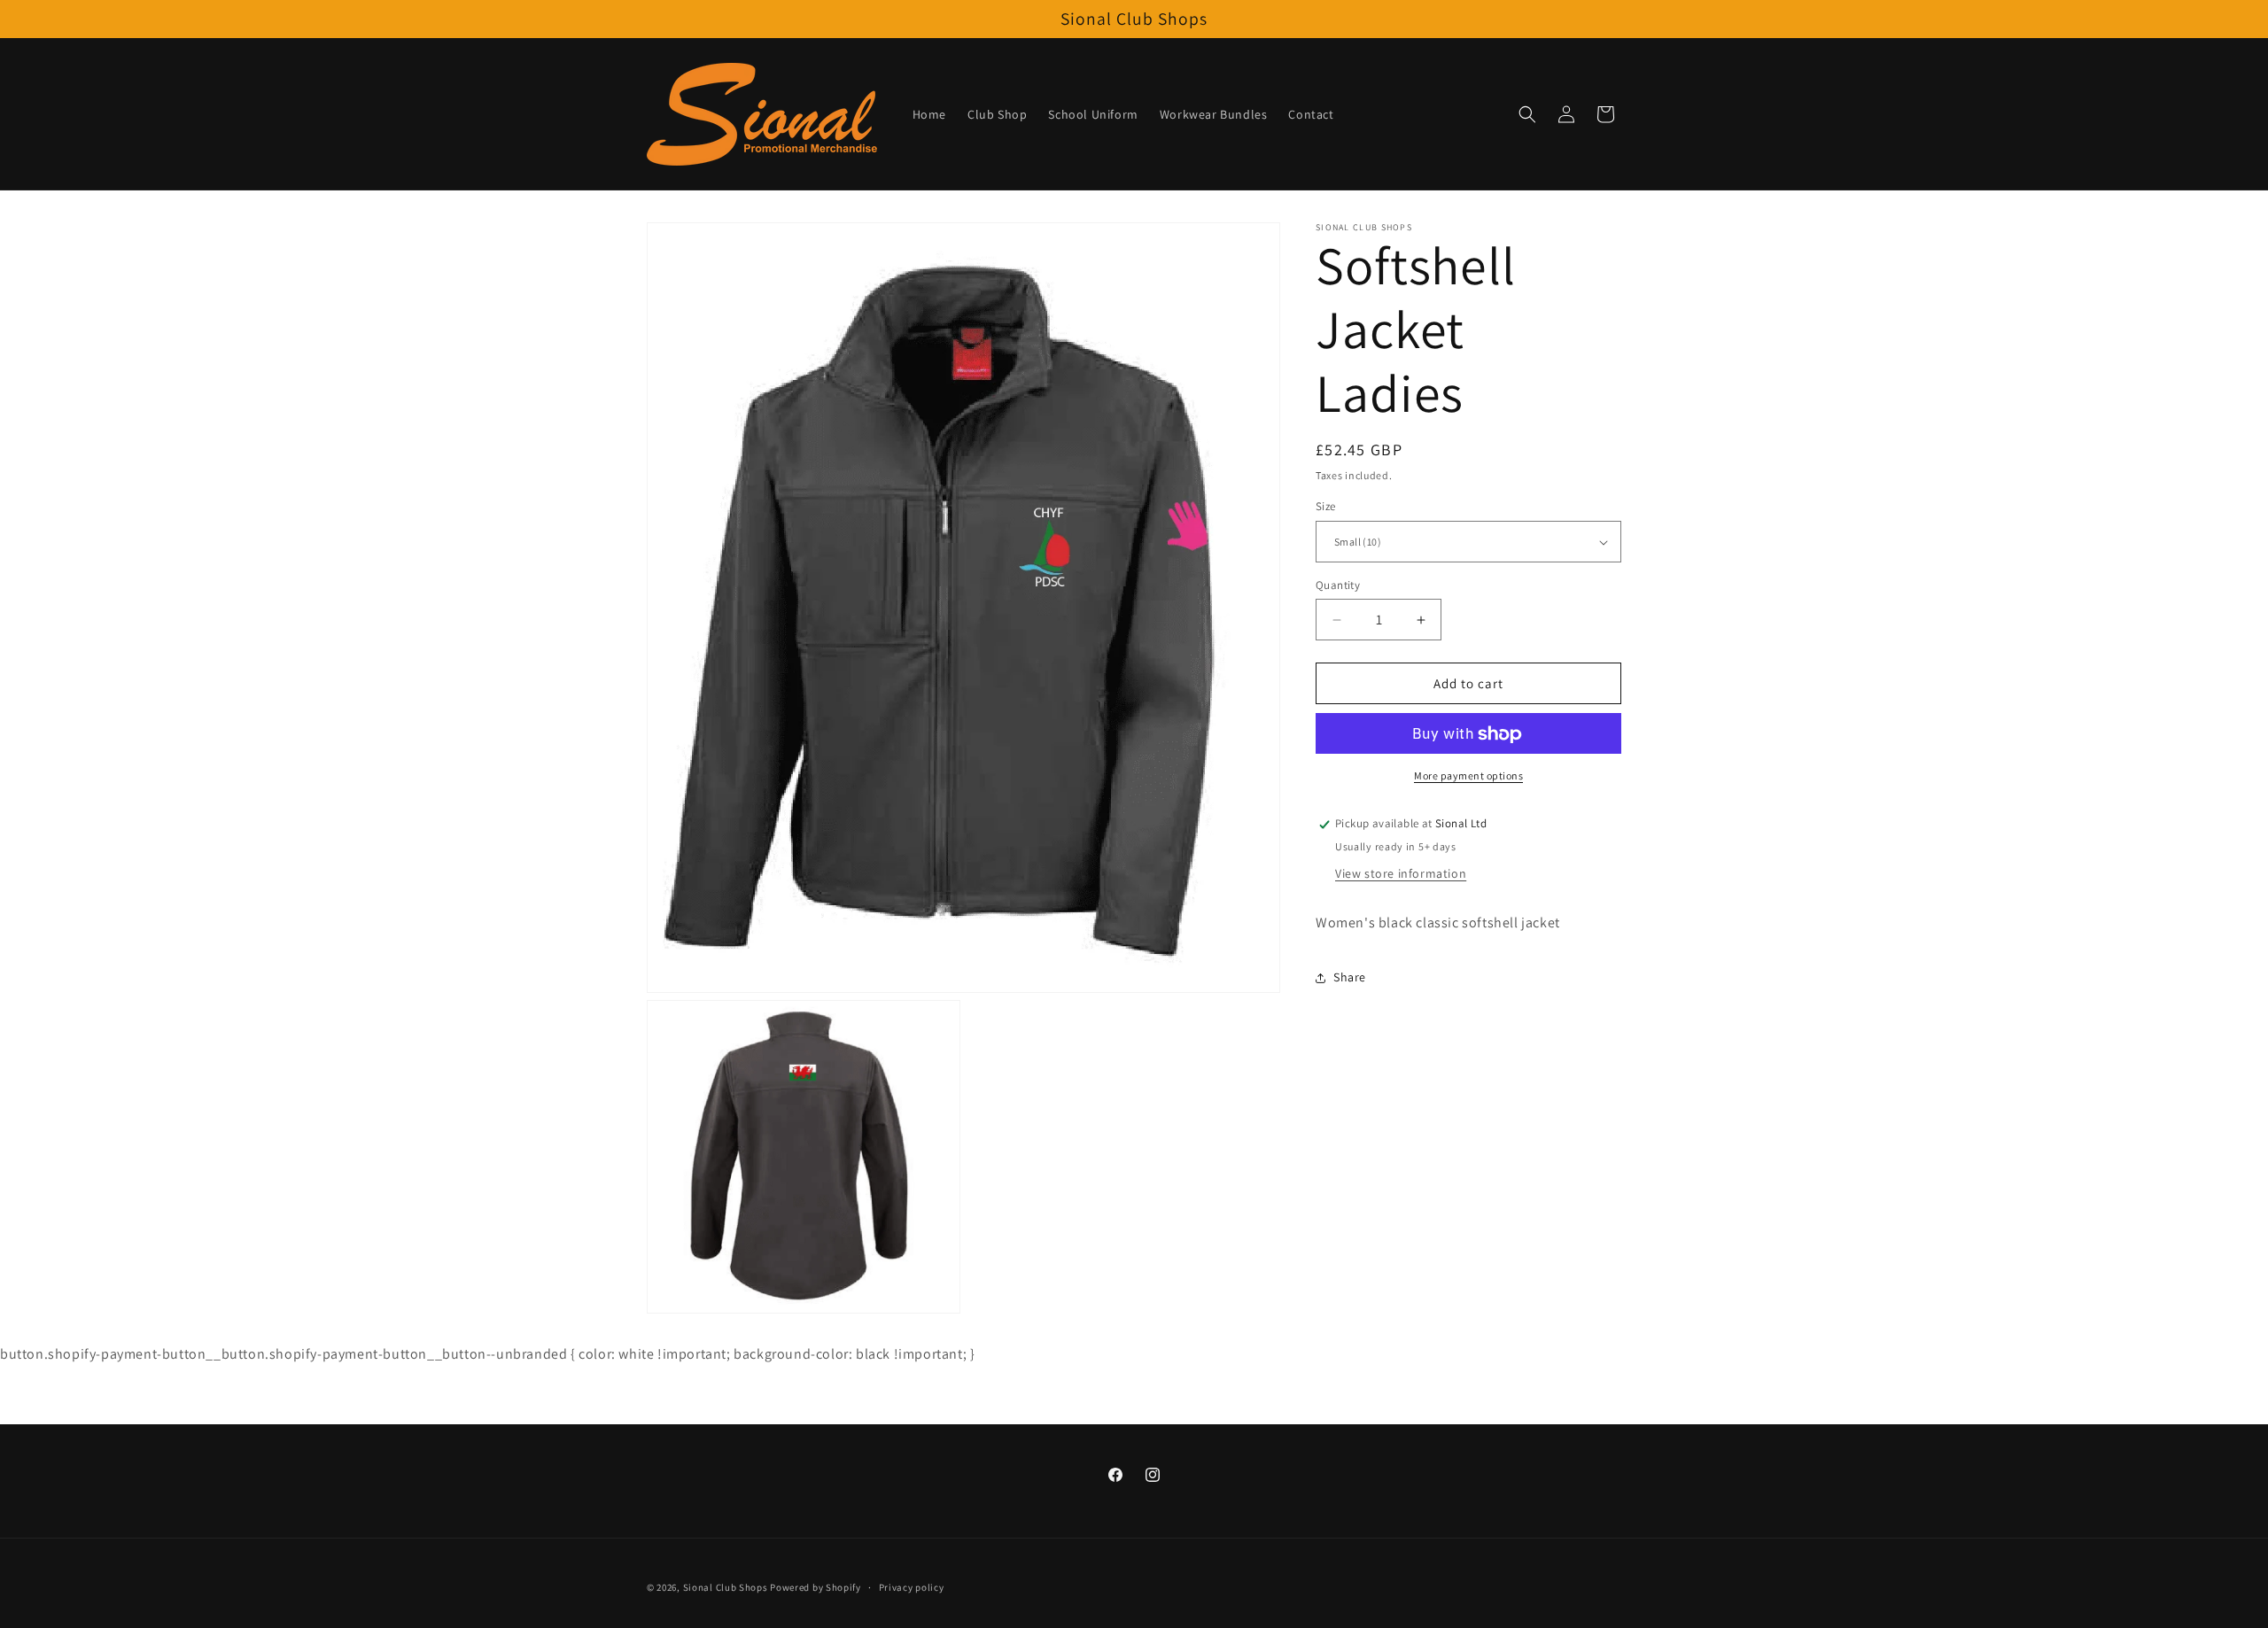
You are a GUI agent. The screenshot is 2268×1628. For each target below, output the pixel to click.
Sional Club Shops (727, 1587)
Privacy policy (912, 1587)
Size (1326, 507)
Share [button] (1350, 978)
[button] (1527, 114)
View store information (1401, 874)
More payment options (1468, 776)
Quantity (1338, 585)
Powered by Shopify (816, 1587)
